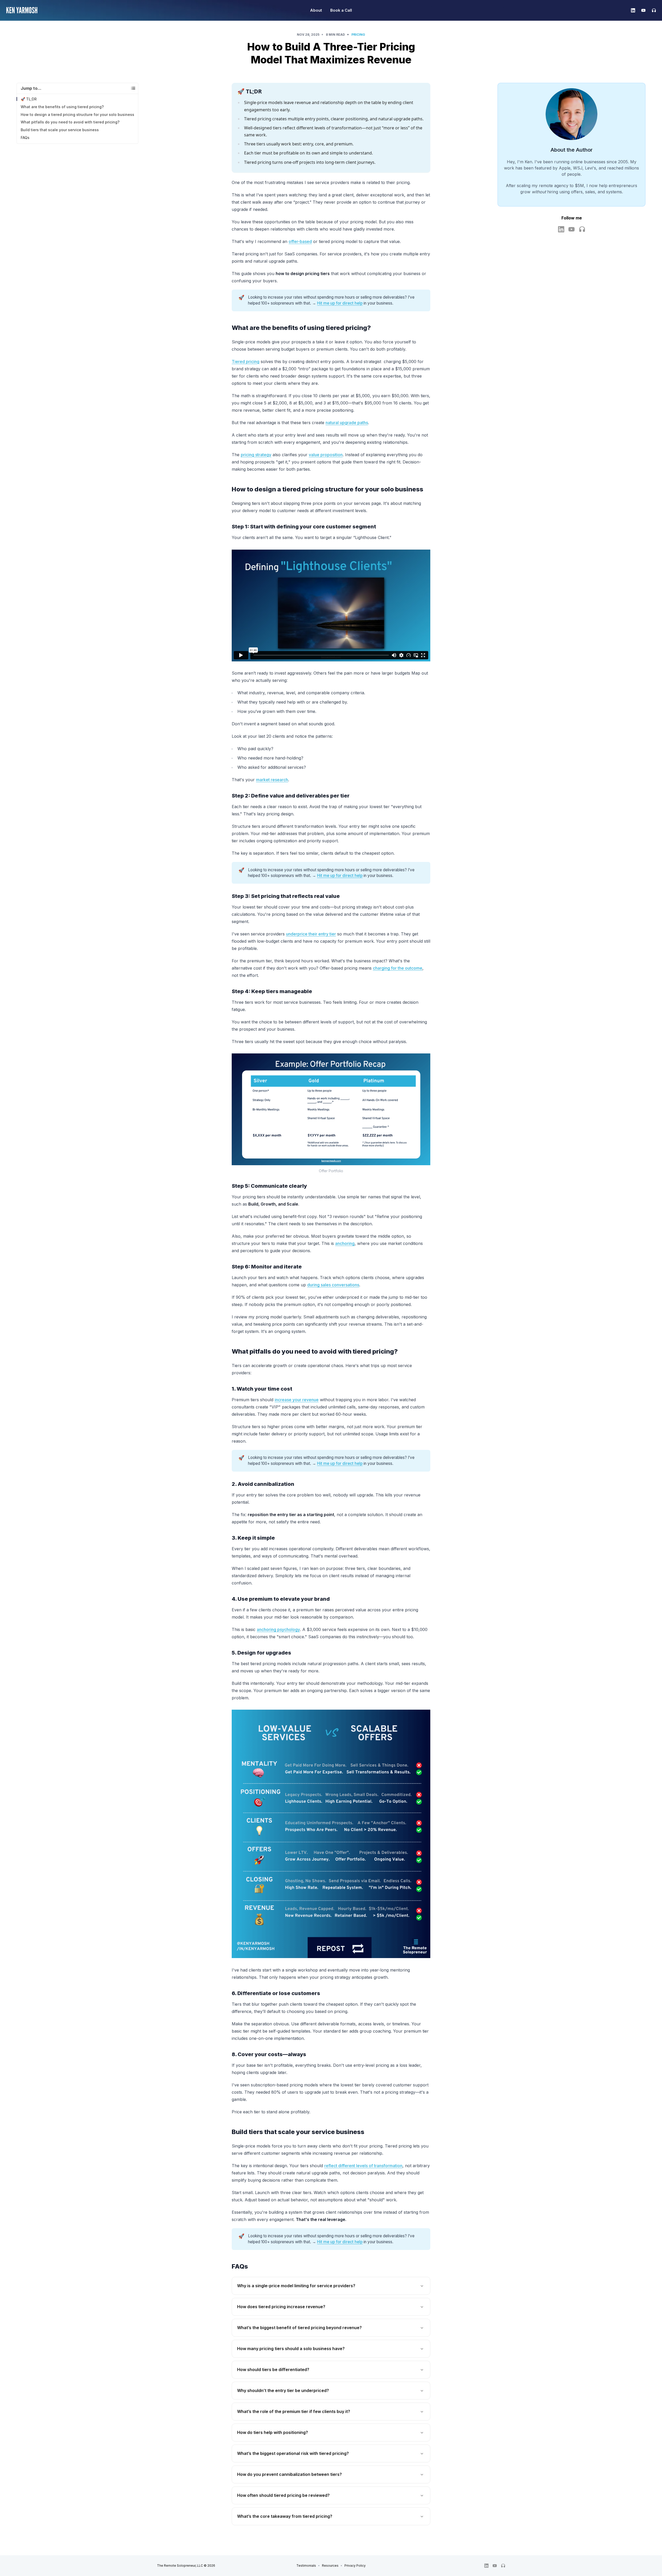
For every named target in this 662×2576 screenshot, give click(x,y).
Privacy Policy (355, 2566)
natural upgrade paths (347, 423)
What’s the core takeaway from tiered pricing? (285, 2516)
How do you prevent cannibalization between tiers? (289, 2474)
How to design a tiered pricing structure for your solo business (77, 115)
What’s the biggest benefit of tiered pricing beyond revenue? (299, 2328)
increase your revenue (297, 1400)
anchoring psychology (278, 1629)
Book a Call (341, 10)
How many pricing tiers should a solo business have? (291, 2349)
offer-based (300, 241)
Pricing (358, 35)
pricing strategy (256, 455)
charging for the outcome (398, 968)
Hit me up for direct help (340, 303)
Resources (330, 2566)
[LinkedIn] (633, 10)
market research (272, 780)
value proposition (326, 455)
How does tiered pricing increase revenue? (281, 2307)
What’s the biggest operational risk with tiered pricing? (293, 2453)
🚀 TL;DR (29, 99)
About (316, 10)
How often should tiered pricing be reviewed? (283, 2495)
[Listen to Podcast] (582, 229)
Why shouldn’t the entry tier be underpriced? (283, 2390)
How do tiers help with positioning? (273, 2432)
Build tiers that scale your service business (60, 130)
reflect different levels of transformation (363, 2166)
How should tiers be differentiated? (273, 2370)
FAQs (25, 138)
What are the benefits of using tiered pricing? (62, 107)
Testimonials (306, 2566)
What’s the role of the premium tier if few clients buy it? (294, 2411)
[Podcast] (652, 10)
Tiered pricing (246, 361)
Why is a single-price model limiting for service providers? (296, 2286)
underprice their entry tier (311, 934)
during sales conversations (333, 1285)
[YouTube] (643, 10)
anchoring (345, 1243)
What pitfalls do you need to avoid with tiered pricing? (70, 122)
